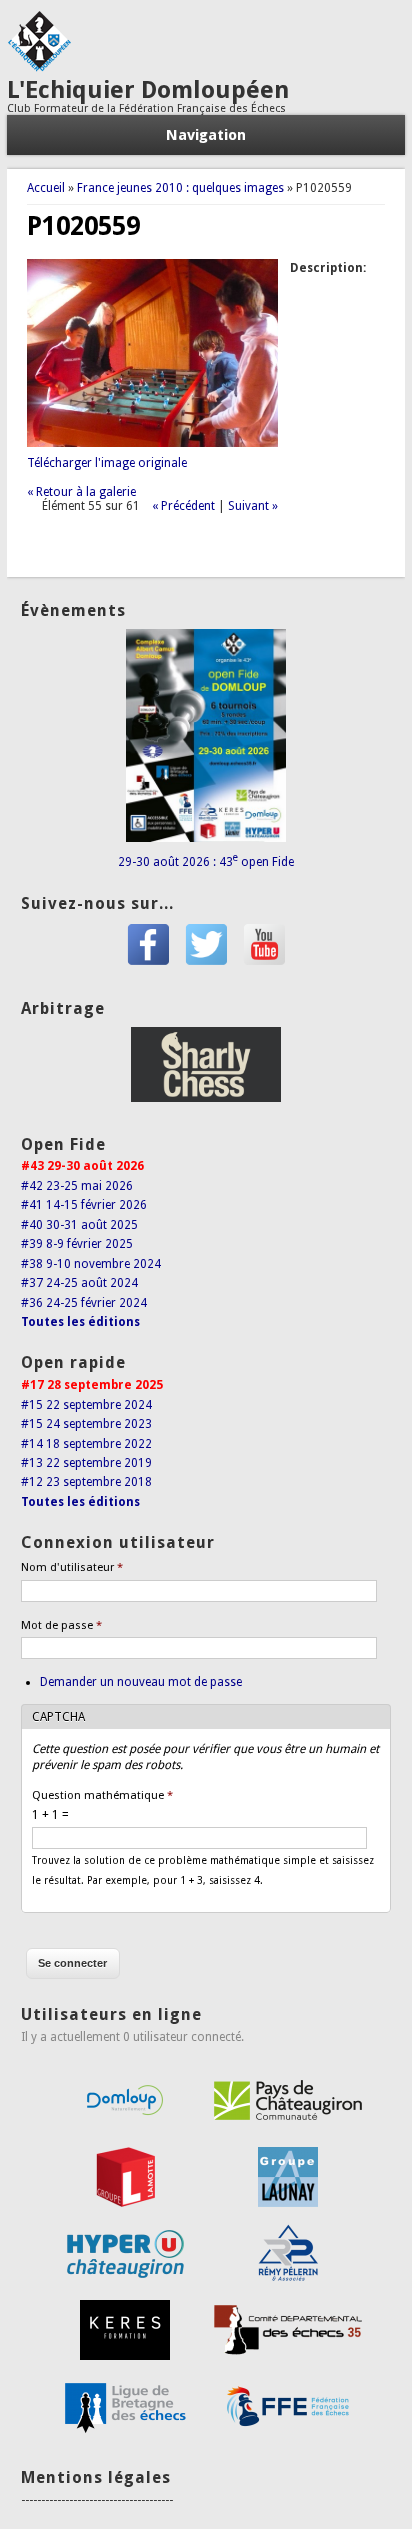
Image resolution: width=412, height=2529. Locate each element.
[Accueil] (39, 68)
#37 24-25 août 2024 (79, 1283)
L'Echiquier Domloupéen (148, 90)
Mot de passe (61, 1625)
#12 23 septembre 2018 (86, 1482)
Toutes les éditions (80, 1322)
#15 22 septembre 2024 (86, 1405)
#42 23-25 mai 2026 (77, 1186)
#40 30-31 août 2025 (79, 1225)
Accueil (46, 188)
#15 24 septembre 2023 (86, 1424)
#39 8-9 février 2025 (77, 1244)
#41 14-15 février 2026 (84, 1205)
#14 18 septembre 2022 (86, 1444)
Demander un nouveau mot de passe (141, 1682)
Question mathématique (102, 1795)
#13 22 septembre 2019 (86, 1463)
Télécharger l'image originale (107, 463)
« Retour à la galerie (81, 492)
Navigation (206, 135)
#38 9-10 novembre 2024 (91, 1264)
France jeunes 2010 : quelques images (180, 188)
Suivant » (253, 506)
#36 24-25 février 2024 (84, 1303)
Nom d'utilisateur (72, 1567)
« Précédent (183, 506)
